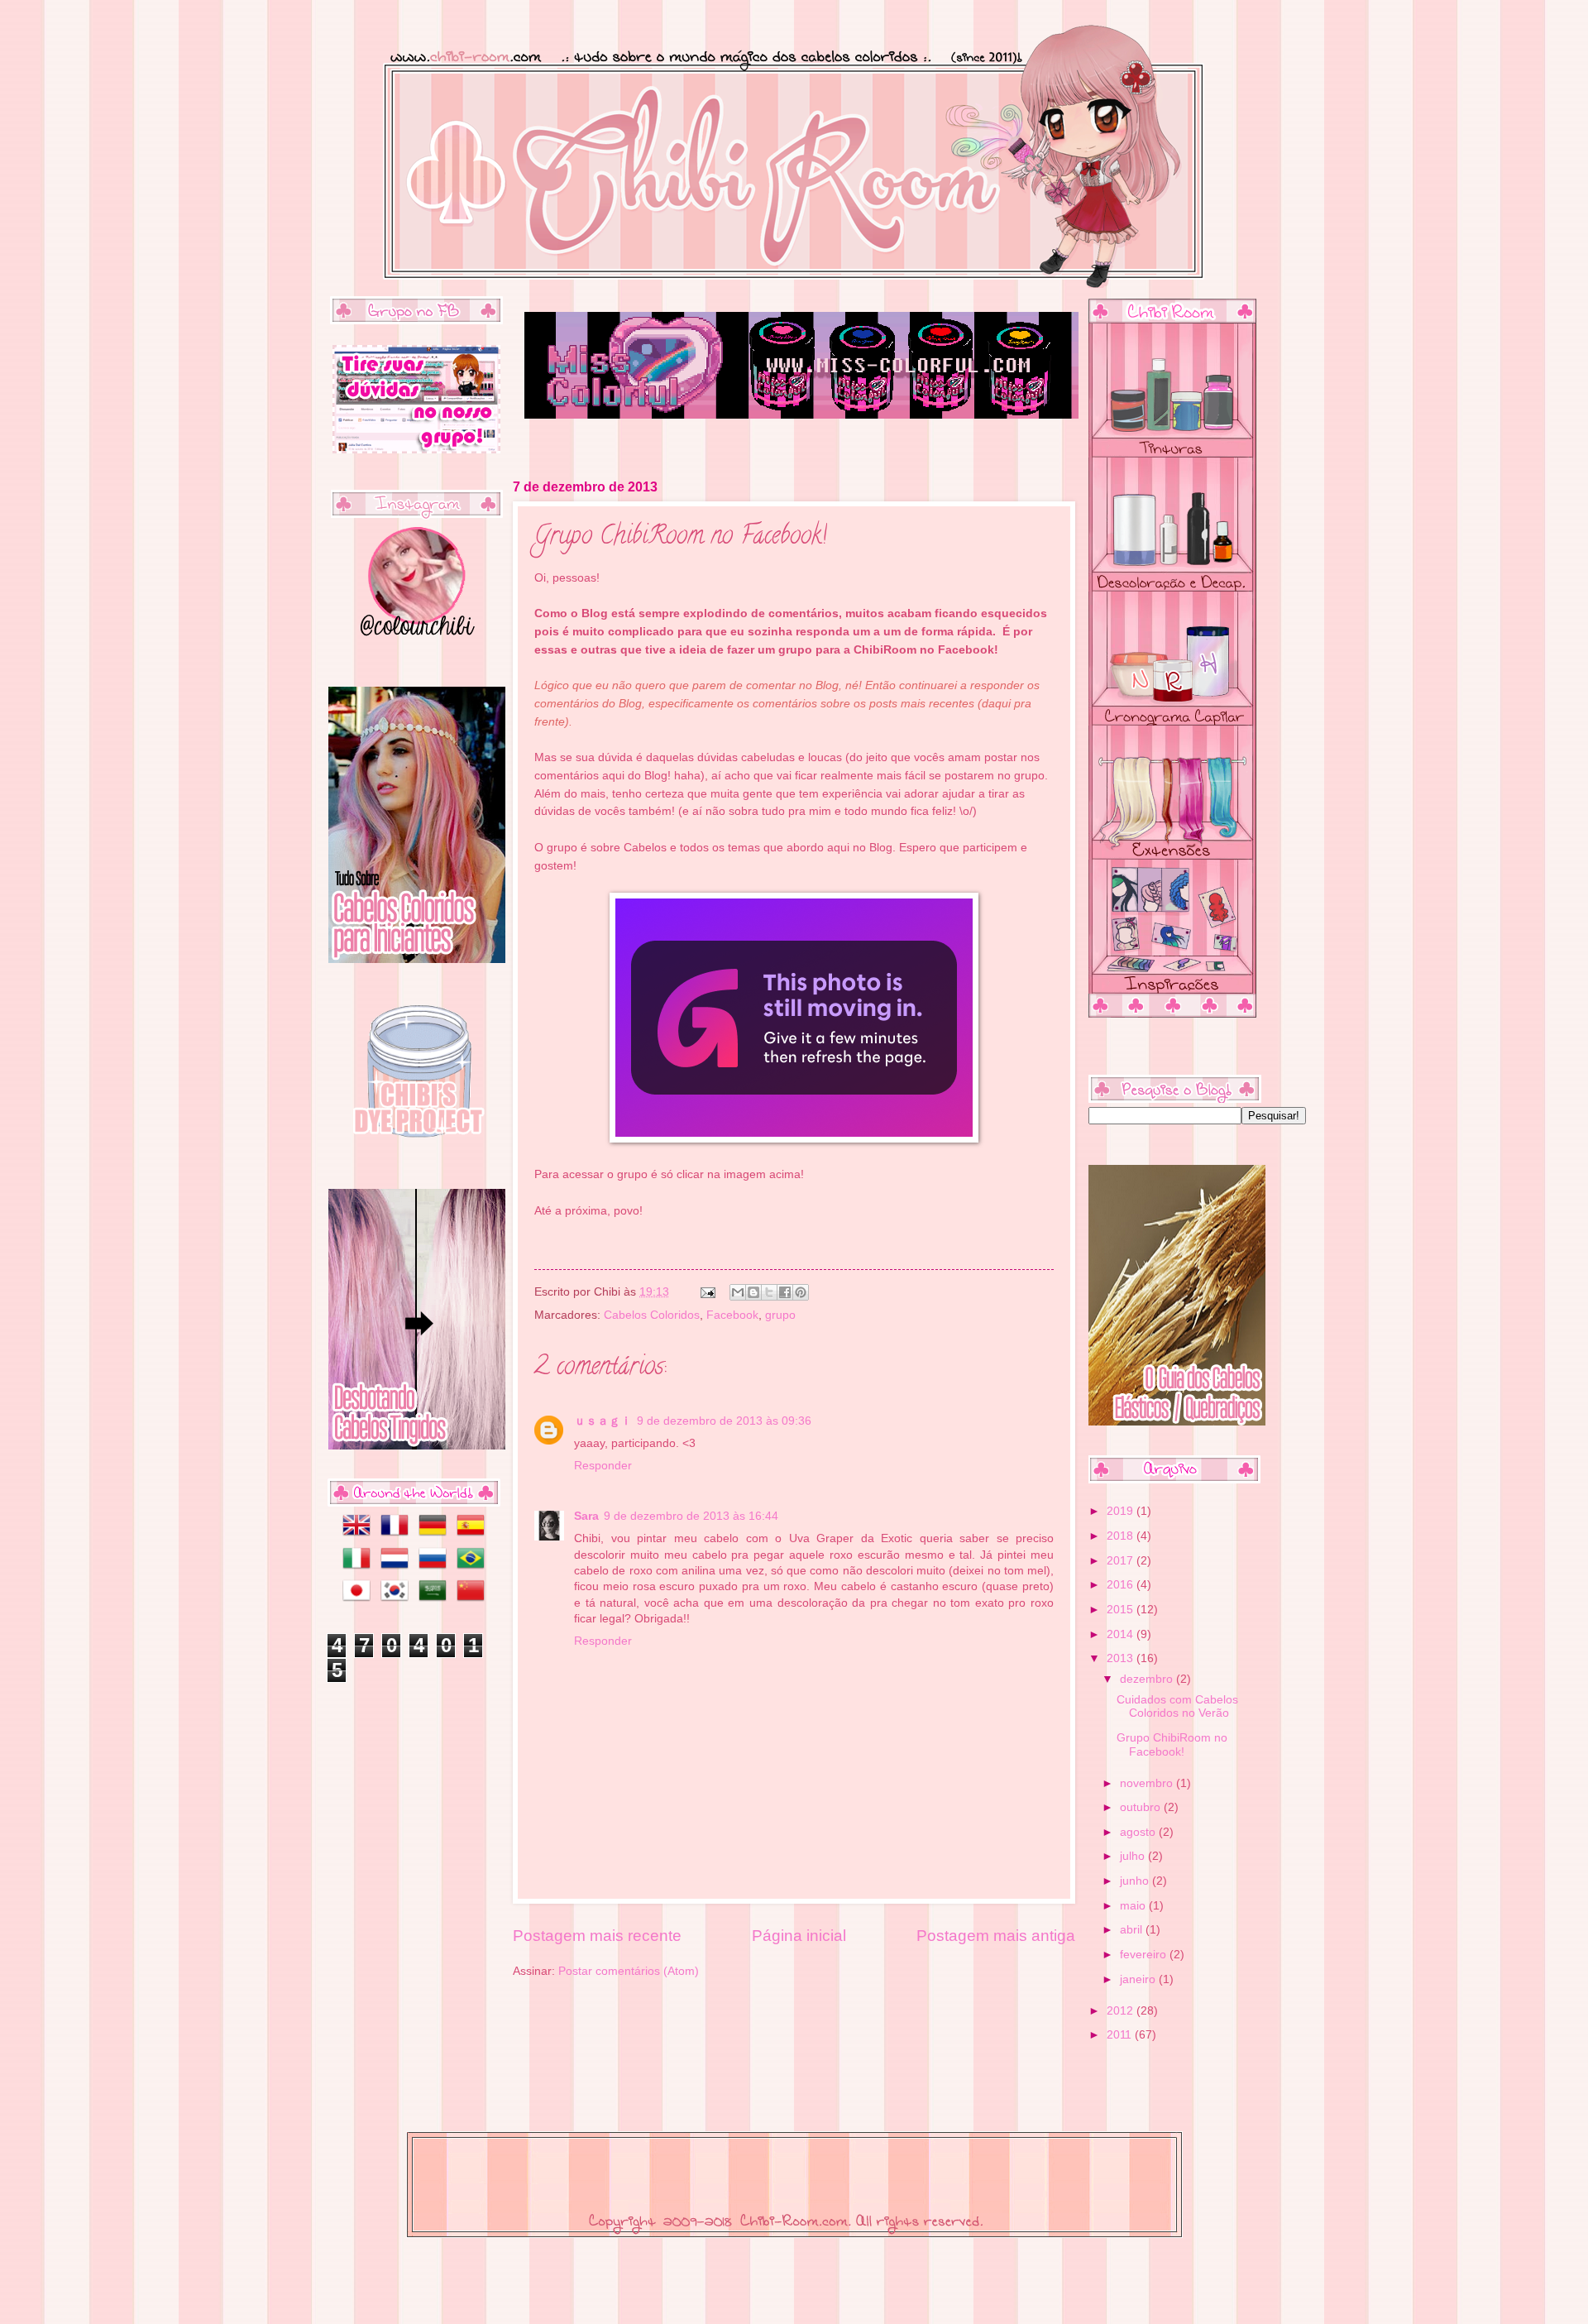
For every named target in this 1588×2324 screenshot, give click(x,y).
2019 (1122, 1511)
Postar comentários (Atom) (629, 1971)
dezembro (1148, 1679)
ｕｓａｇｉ (603, 1421)
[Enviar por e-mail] (738, 1292)
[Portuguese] (474, 1568)
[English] (352, 1535)
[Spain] (474, 1535)
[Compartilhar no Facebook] (785, 1292)
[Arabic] (436, 1600)
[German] (436, 1535)
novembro (1148, 1783)
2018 (1122, 1536)
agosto (1139, 1832)
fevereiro (1145, 1955)
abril (1133, 1930)
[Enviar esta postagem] (708, 1292)
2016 (1122, 1585)
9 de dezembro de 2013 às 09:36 (724, 1421)
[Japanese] (352, 1600)
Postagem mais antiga (996, 1936)
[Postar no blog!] (753, 1292)
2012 (1122, 2011)
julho (1134, 1856)
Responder (603, 1466)
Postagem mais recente (597, 1936)
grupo (780, 1315)
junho (1136, 1881)
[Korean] (398, 1600)
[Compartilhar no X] (769, 1292)
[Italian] (352, 1568)
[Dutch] (398, 1568)
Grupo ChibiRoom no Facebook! (1172, 1745)
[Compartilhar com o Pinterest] (801, 1292)
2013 (1122, 1658)
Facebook (732, 1315)
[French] (398, 1535)
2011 (1121, 2035)
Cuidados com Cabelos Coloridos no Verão (1177, 1707)
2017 (1122, 1561)
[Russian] (436, 1568)
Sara (586, 1516)
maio (1134, 1906)
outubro (1142, 1807)
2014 (1122, 1634)
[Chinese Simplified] (474, 1600)
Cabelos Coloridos (652, 1315)
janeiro (1139, 1979)
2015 (1122, 1610)
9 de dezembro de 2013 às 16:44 (691, 1516)
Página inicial (799, 1936)
